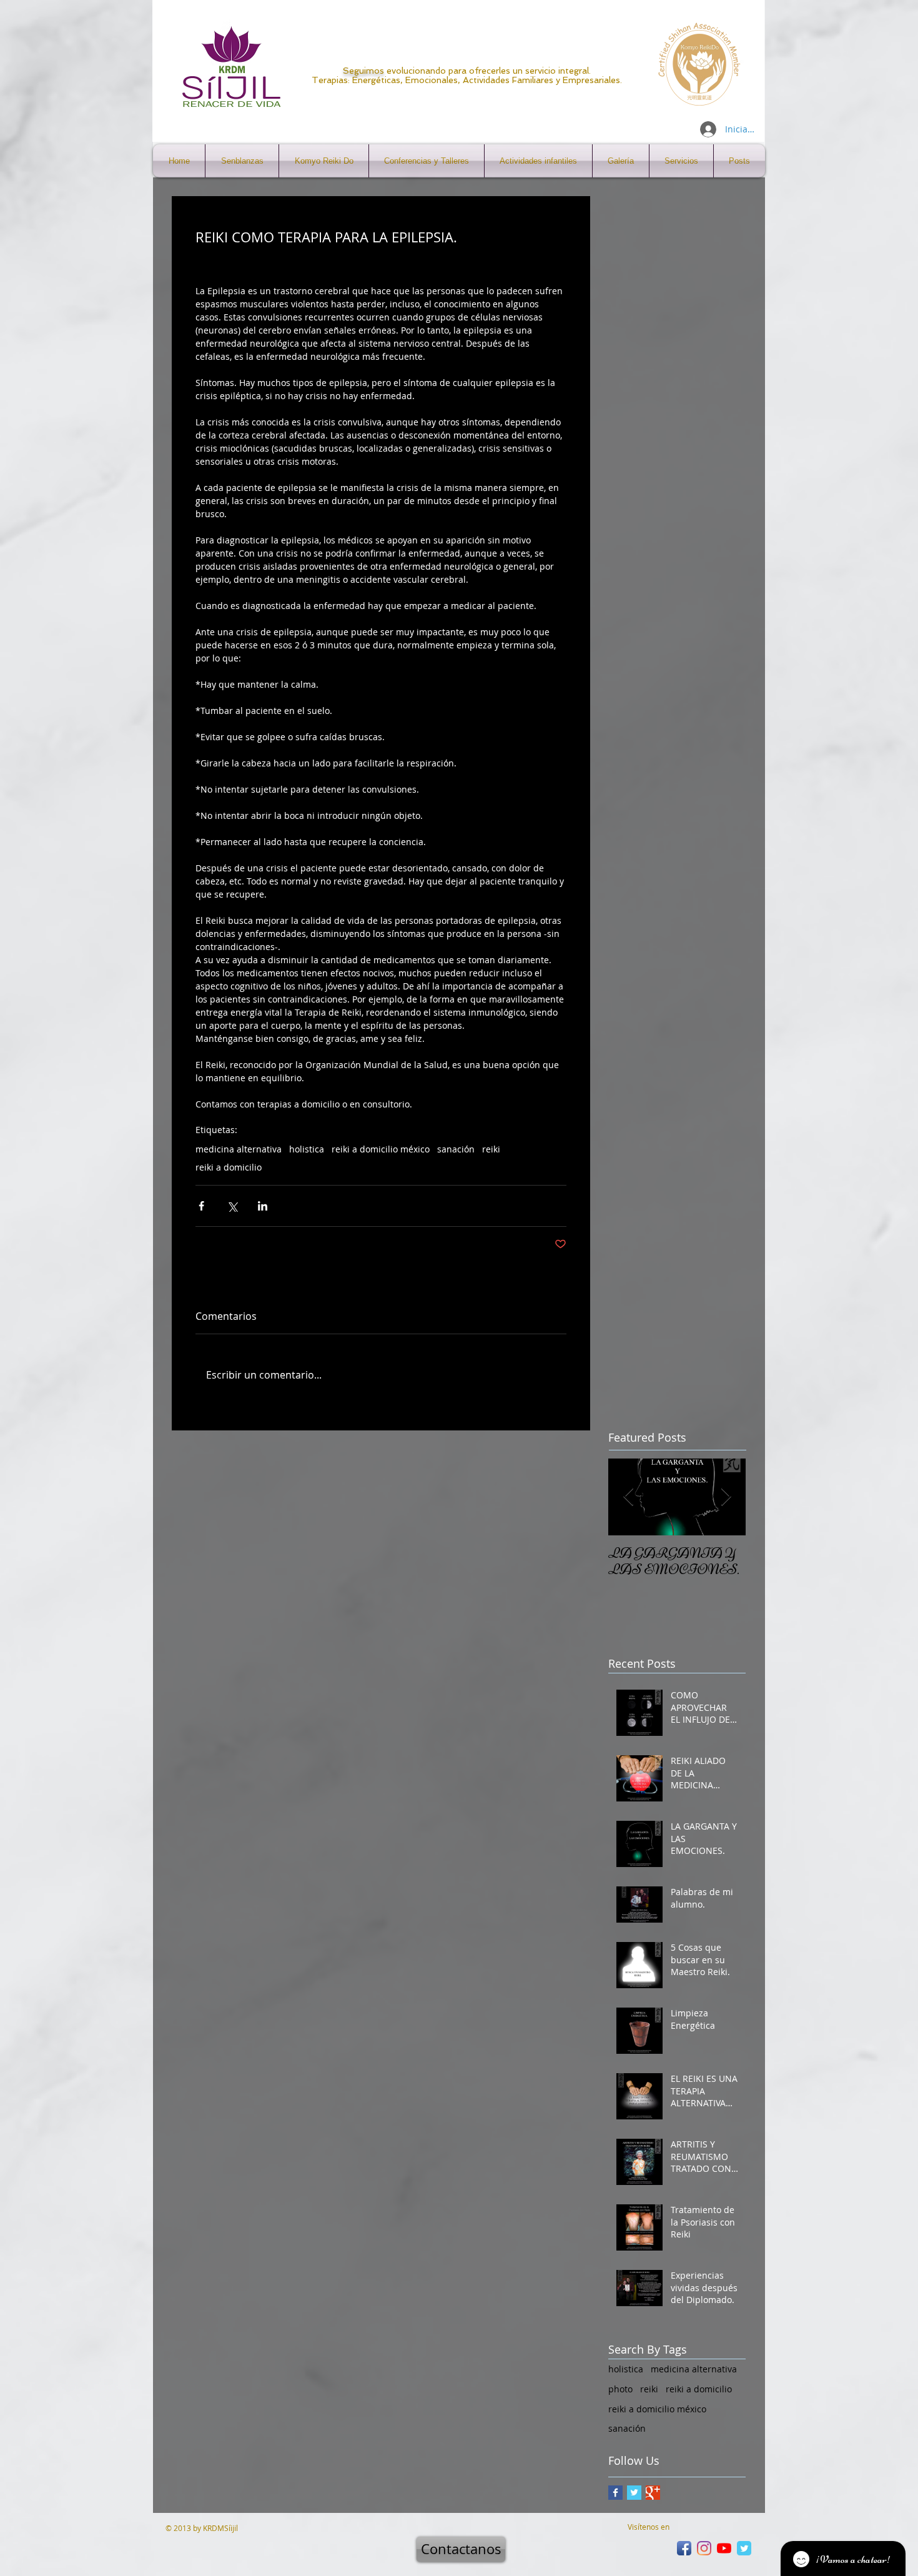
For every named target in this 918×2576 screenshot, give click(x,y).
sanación (456, 1149)
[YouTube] (724, 2548)
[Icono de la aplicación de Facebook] (684, 2548)
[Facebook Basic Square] (615, 2493)
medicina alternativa (239, 1149)
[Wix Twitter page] (744, 2548)
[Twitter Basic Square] (634, 2493)
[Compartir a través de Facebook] (201, 1206)
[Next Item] (726, 1497)
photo (620, 2389)
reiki (491, 1149)
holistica (307, 1149)
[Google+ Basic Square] (653, 2493)
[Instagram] (704, 2548)
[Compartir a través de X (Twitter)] (232, 1206)
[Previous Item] (628, 1497)
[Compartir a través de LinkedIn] (263, 1206)
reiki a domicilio (229, 1167)
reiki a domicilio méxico (381, 1149)
